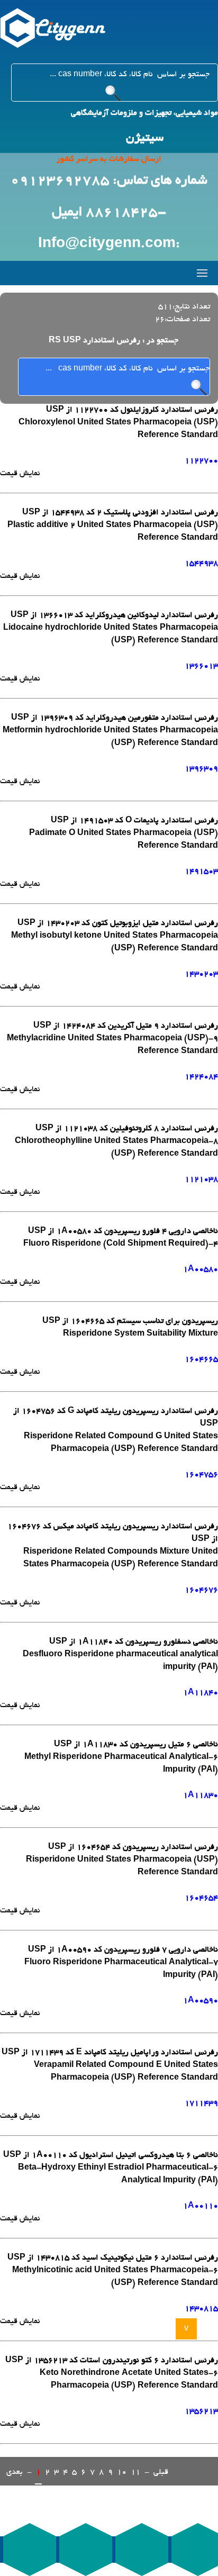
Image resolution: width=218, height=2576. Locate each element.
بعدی (15, 2472)
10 (122, 2472)
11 (135, 2472)
